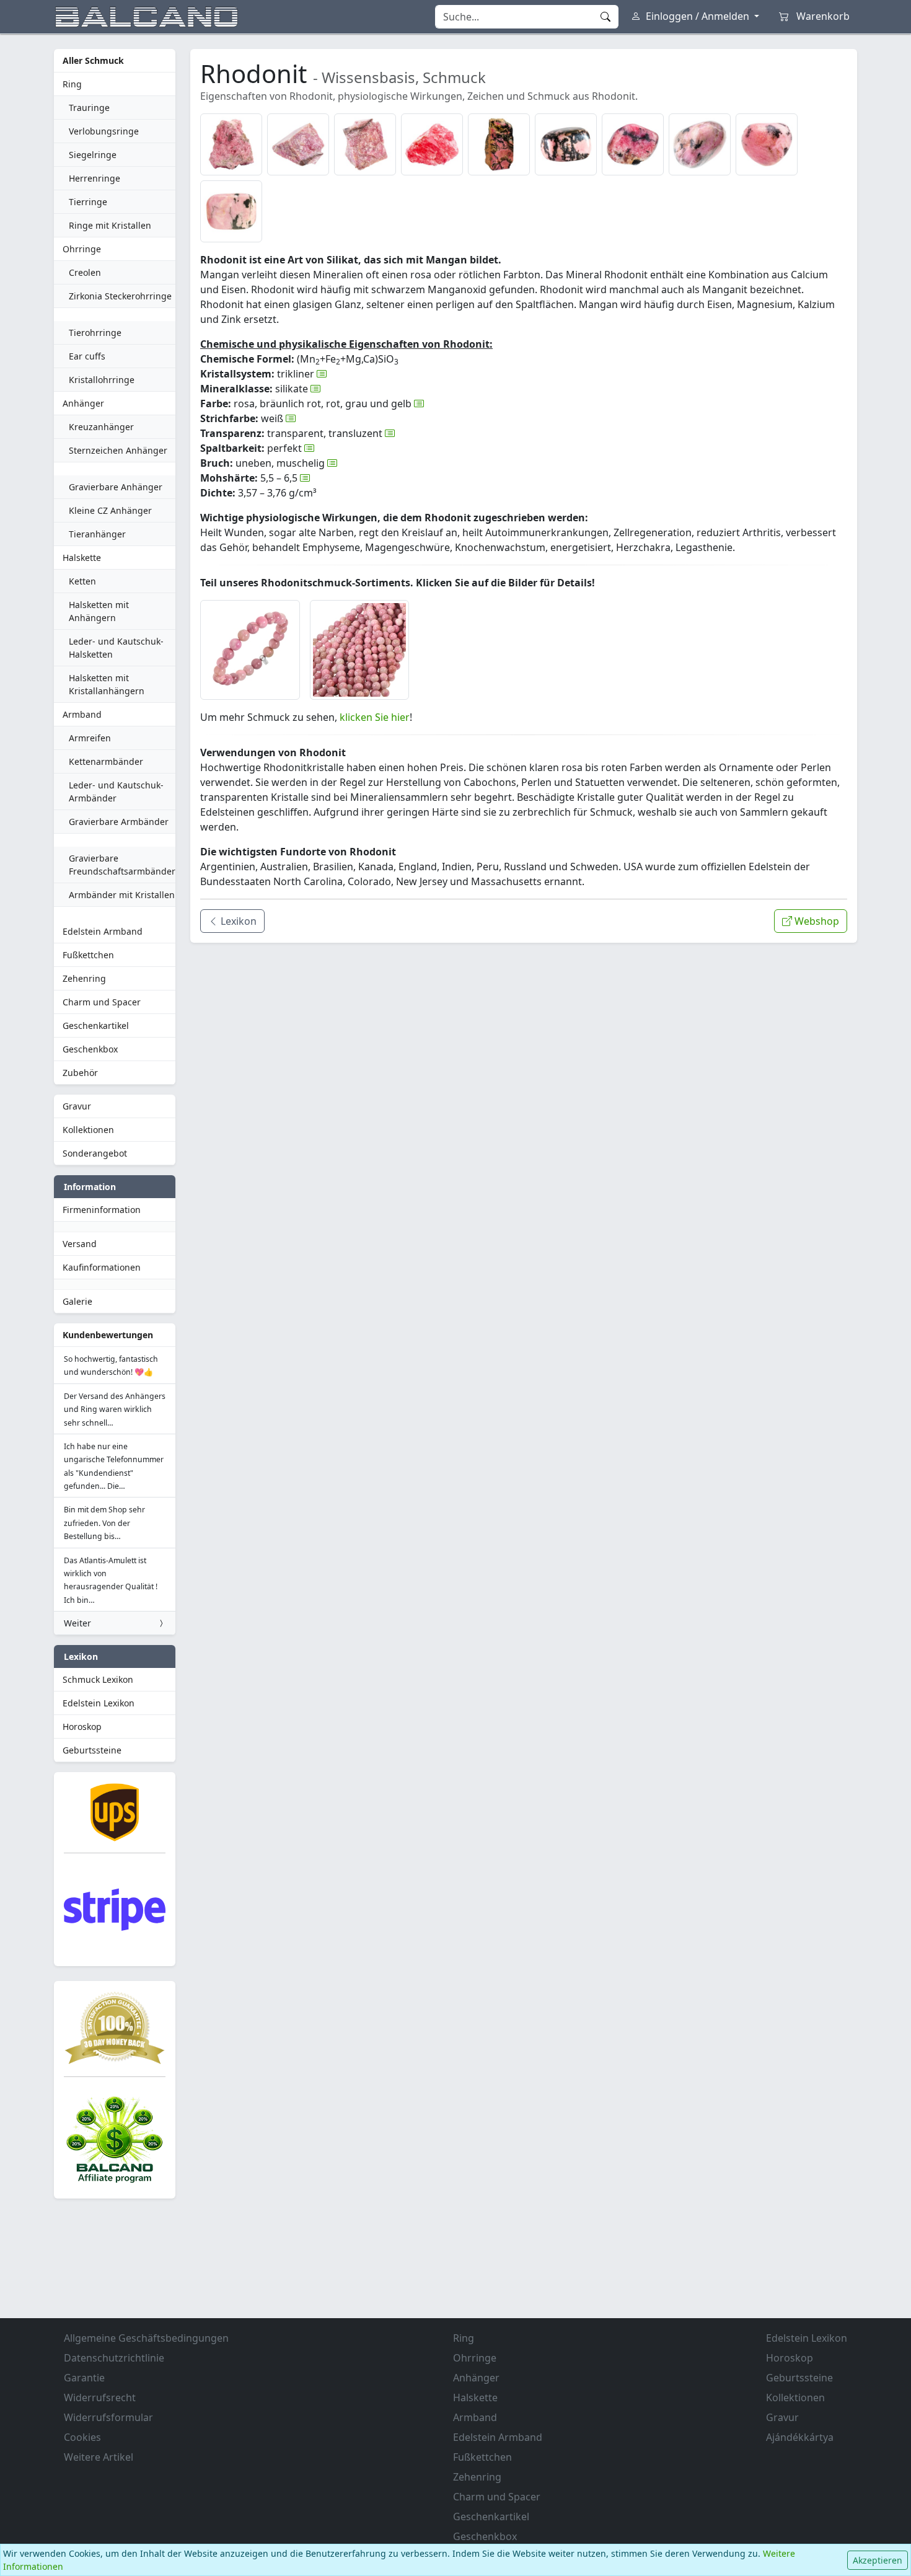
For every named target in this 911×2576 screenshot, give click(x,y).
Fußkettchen (88, 955)
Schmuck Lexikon (98, 1679)
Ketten (82, 581)
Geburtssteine (92, 1750)
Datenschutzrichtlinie (114, 2358)
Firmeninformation (102, 1210)
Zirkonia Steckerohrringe (120, 296)
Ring (72, 84)
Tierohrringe (95, 333)
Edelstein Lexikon (99, 1703)
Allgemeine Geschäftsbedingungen (146, 2338)
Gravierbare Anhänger (116, 487)
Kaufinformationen (102, 1267)
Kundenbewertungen (108, 1335)
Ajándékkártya (800, 2437)
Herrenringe (95, 178)
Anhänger (83, 403)
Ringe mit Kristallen (110, 225)
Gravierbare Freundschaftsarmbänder (122, 865)
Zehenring (84, 978)
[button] (231, 144)
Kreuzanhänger (101, 427)
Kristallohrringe (102, 380)
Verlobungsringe (104, 131)
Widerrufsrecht (100, 2397)
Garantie (84, 2378)
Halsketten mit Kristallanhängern (107, 684)
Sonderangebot (95, 1153)
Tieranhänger (97, 534)
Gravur (77, 1106)
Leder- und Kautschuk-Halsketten (116, 648)
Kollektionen (88, 1130)
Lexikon (237, 921)
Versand (80, 1244)
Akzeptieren (878, 2560)
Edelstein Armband (103, 931)
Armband (82, 714)
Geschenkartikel (96, 1026)
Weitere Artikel (99, 2457)
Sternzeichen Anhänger (118, 450)
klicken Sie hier (375, 717)
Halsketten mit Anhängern (99, 611)
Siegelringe (93, 155)
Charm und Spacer (102, 1002)
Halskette (82, 558)
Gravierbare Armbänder (119, 822)
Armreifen (90, 738)
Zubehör (80, 1073)
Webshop (816, 921)
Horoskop (82, 1727)
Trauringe (89, 108)
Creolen (85, 272)
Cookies (82, 2437)
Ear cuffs (87, 356)
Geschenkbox (90, 1049)
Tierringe (88, 202)
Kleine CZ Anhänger (110, 510)
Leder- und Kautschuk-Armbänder (116, 792)
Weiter (77, 1623)
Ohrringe (82, 249)
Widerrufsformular (108, 2417)
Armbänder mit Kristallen (122, 895)
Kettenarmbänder (106, 761)
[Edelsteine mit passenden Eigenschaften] (322, 374)
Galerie (77, 1301)
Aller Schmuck (93, 60)
